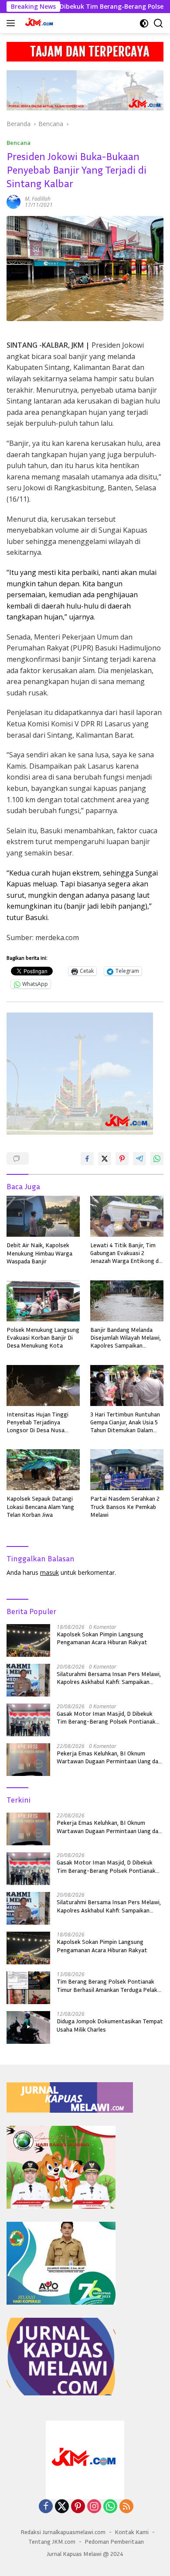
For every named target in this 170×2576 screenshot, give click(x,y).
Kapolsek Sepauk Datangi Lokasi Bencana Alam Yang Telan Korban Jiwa (40, 1506)
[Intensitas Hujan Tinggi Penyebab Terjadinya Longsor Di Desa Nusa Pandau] (43, 1385)
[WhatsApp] (110, 2507)
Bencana (19, 143)
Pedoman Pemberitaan (114, 2541)
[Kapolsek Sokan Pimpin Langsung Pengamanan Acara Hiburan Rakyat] (28, 1640)
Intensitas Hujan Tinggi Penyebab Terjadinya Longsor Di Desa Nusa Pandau (37, 1422)
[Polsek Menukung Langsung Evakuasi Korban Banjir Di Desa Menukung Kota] (43, 1301)
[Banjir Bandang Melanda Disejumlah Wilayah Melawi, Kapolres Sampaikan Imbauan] (127, 1301)
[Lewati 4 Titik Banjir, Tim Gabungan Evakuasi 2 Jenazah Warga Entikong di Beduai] (127, 1216)
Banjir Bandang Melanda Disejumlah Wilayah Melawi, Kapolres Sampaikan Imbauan (126, 1338)
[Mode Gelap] (144, 23)
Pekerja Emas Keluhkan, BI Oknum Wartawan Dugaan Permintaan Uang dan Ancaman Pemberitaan (109, 1757)
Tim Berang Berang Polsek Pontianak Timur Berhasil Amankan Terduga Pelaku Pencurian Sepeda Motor (109, 1985)
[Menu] (12, 23)
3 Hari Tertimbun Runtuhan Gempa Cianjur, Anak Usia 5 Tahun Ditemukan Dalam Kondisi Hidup (125, 1422)
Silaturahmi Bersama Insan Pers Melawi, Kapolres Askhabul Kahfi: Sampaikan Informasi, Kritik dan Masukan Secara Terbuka (109, 1678)
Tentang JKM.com (52, 2541)
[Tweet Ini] (105, 1159)
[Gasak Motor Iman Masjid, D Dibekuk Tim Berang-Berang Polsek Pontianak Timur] (28, 1720)
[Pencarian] (158, 23)
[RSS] (126, 2507)
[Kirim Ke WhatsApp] (157, 1159)
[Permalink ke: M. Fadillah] (14, 201)
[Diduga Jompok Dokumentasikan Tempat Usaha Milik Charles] (28, 2027)
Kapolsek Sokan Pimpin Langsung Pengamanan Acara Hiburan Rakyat (102, 1638)
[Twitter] (62, 2507)
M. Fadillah (38, 199)
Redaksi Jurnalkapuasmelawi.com (63, 2532)
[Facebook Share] (87, 1159)
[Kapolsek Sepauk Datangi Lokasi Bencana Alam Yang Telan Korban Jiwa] (43, 1470)
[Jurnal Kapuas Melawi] (39, 23)
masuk (49, 1572)
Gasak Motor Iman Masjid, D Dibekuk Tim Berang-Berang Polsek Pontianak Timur (106, 1717)
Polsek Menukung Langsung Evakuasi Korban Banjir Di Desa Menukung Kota (43, 1337)
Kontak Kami (132, 2532)
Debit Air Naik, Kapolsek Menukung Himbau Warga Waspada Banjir (39, 1253)
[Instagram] (94, 2507)
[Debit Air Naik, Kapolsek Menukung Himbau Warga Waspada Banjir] (43, 1216)
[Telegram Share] (139, 1159)
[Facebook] (46, 2507)
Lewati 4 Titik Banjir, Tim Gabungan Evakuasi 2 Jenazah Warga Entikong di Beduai (125, 1253)
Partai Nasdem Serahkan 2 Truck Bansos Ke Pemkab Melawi (125, 1506)
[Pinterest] (78, 2507)
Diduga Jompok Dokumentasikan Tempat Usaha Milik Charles (110, 2025)
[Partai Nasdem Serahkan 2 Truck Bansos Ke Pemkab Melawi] (127, 1470)
